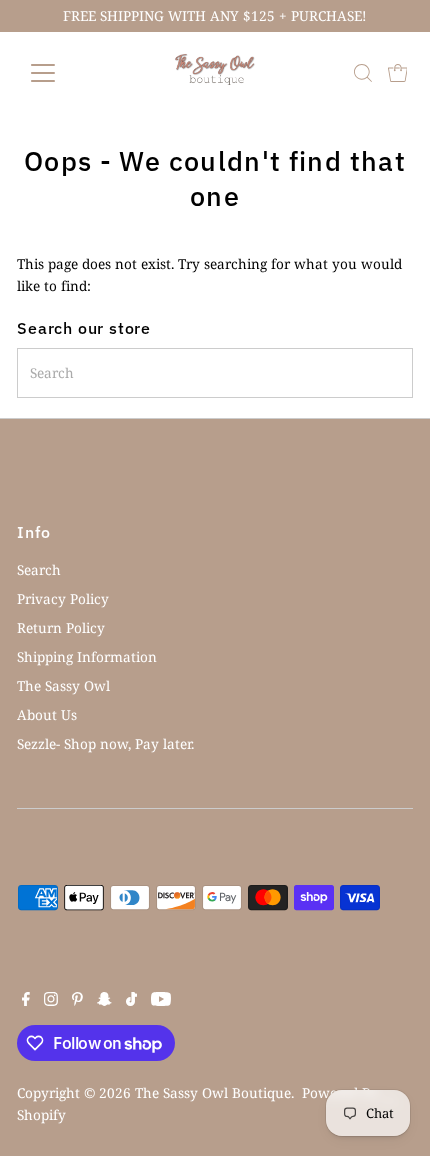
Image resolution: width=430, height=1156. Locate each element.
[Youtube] (161, 1001)
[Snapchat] (104, 1001)
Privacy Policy (63, 598)
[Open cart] (398, 73)
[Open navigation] (64, 73)
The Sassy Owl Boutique (213, 1092)
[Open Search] (363, 73)
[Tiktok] (131, 1001)
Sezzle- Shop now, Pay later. (105, 743)
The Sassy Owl (63, 685)
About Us (47, 714)
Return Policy (61, 627)
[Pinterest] (77, 1001)
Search (39, 569)
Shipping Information (87, 656)
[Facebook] (26, 1001)
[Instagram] (51, 1001)
